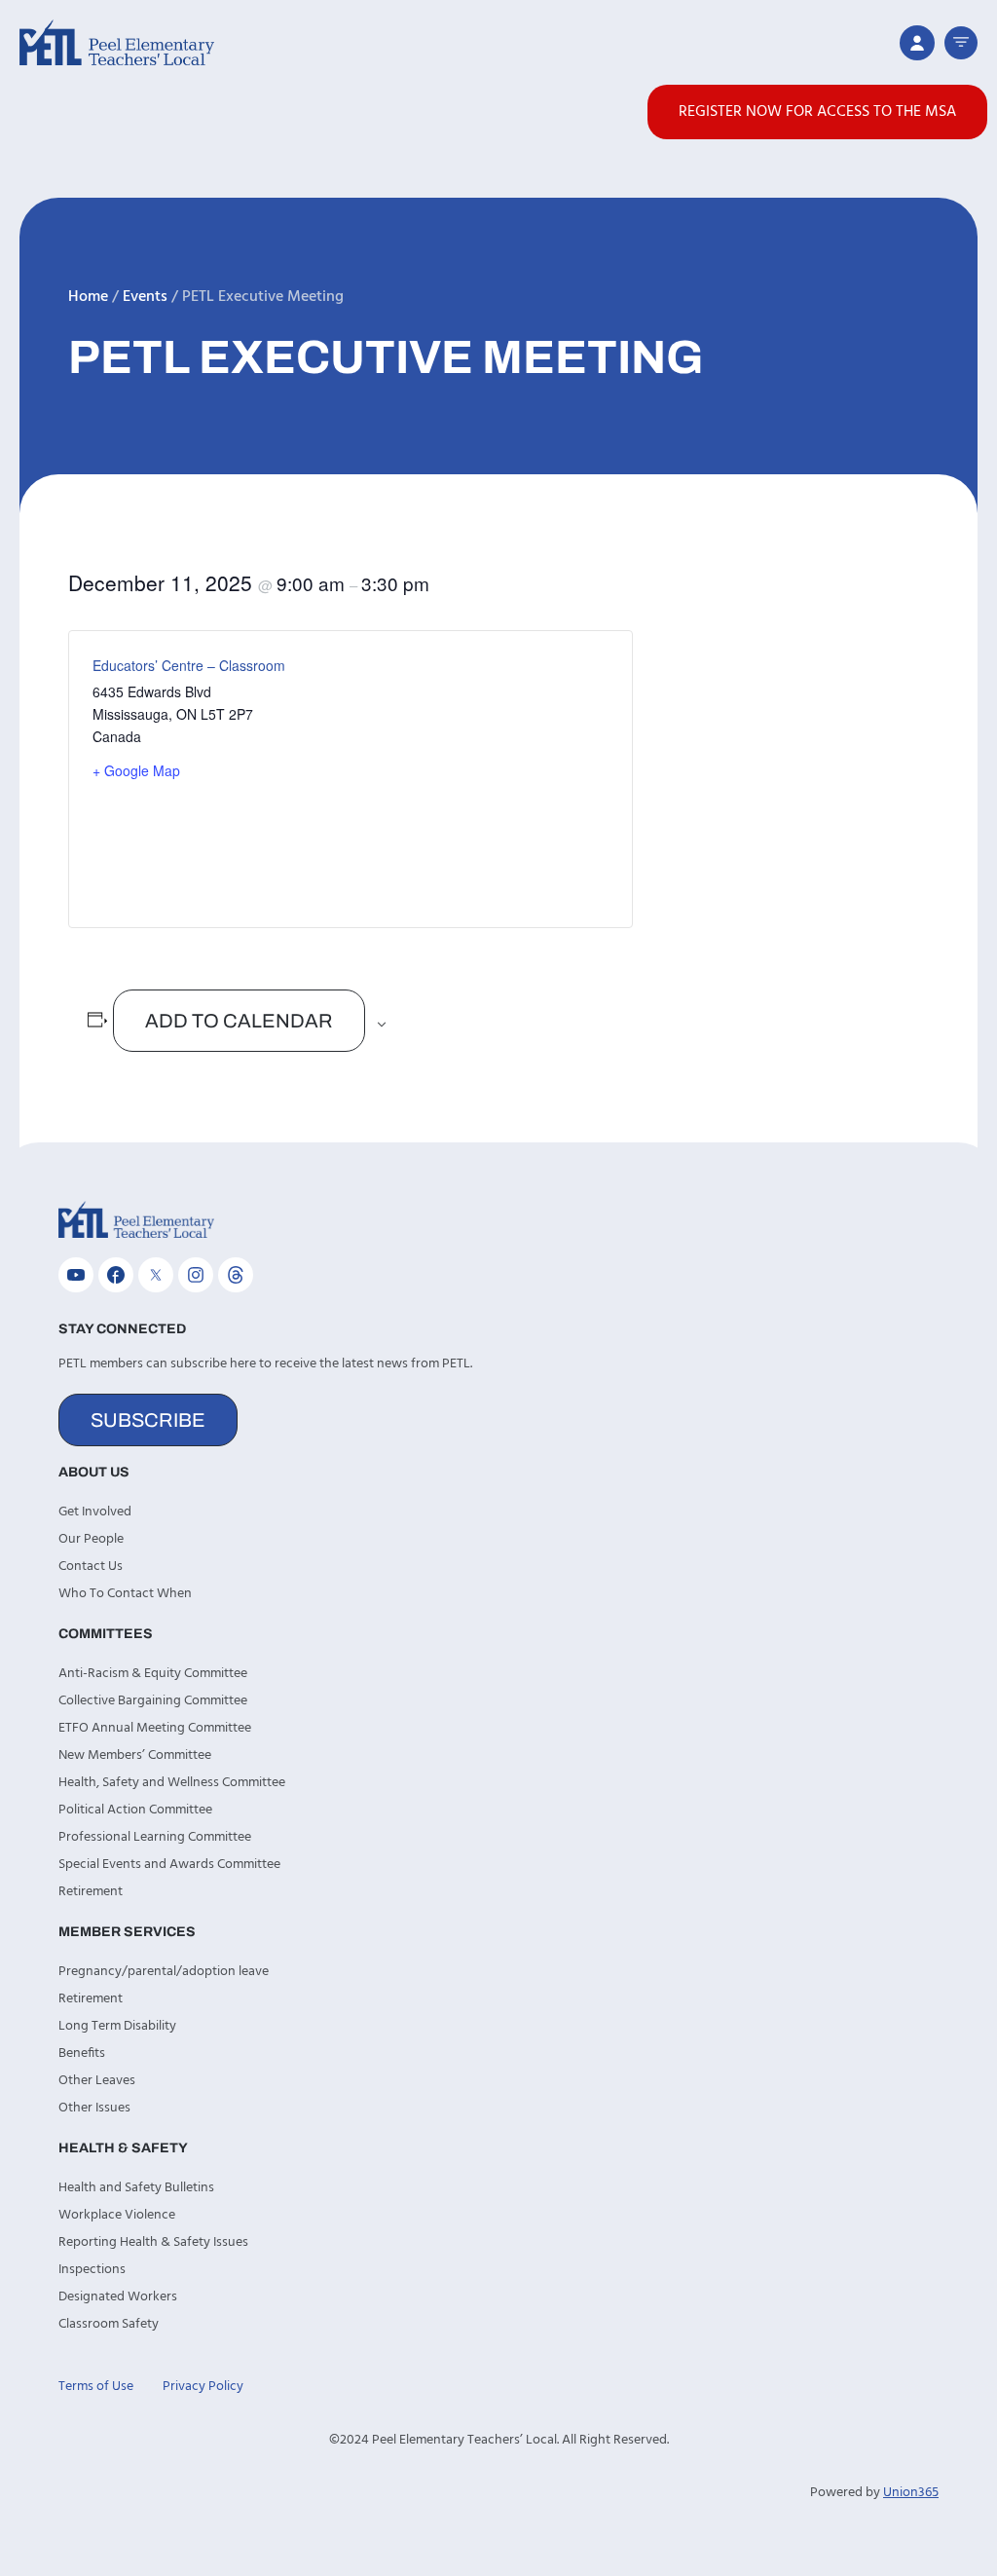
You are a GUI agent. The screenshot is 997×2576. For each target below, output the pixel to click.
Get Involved (95, 1512)
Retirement (91, 1892)
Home (88, 297)
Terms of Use (96, 2387)
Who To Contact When (125, 1594)
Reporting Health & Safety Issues (153, 2242)
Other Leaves (97, 2081)
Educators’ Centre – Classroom (189, 665)
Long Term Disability (117, 2026)
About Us (94, 1472)
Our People (91, 1539)
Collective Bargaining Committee (153, 1701)
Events (145, 297)
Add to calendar (239, 1021)
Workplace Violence (117, 2215)
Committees (106, 1634)
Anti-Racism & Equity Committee (153, 1674)
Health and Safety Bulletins (136, 2188)
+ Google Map (136, 770)
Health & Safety (123, 2148)
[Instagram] (196, 1275)
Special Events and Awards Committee (169, 1865)
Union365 (911, 2493)
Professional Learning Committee (155, 1837)
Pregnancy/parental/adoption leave (164, 1972)
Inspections (92, 2270)
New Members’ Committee (135, 1755)
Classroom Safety (109, 2324)
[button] (961, 43)
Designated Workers (118, 2297)
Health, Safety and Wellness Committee (172, 1783)
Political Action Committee (135, 1810)
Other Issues (94, 2108)
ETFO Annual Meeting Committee (155, 1728)
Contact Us (91, 1567)
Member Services (127, 1932)
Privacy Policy (203, 2387)
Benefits (82, 2053)
